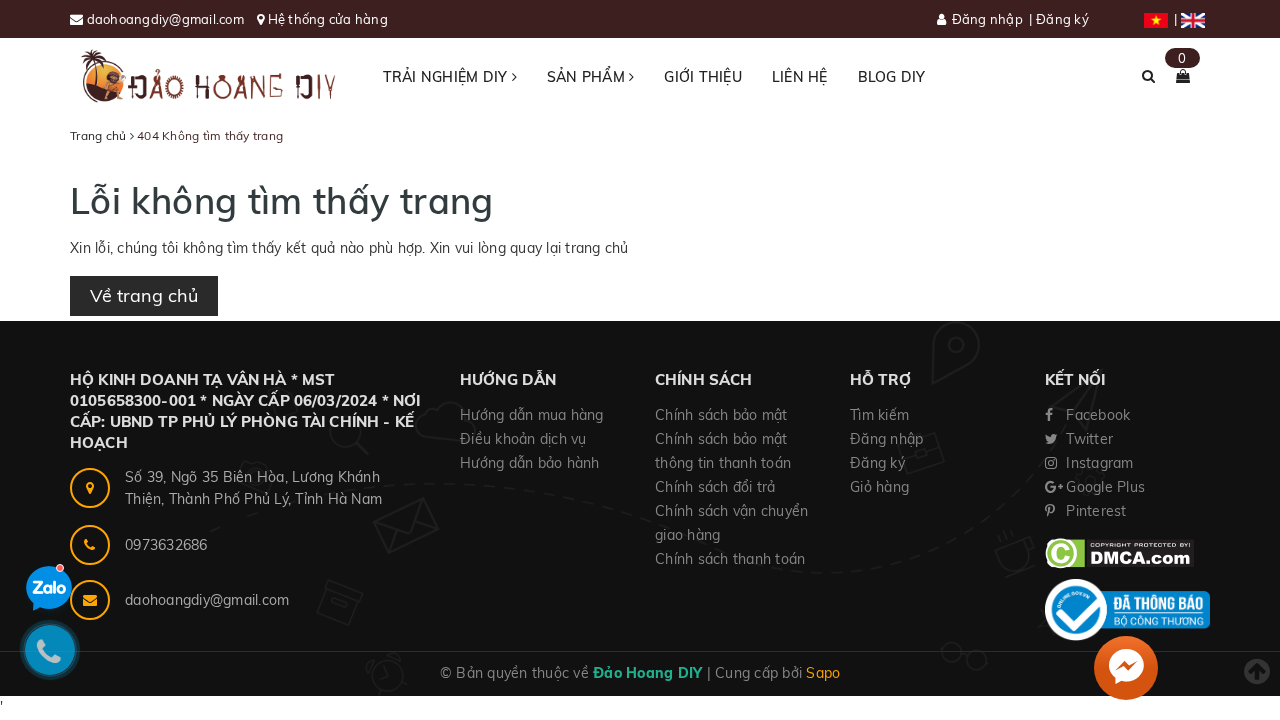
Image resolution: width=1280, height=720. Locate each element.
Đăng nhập (987, 19)
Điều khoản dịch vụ (523, 439)
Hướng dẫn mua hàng (532, 415)
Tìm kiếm (879, 415)
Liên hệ (800, 77)
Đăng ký (1062, 19)
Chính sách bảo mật (721, 415)
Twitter (1087, 439)
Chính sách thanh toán (730, 559)
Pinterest (1094, 511)
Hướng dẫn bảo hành (530, 463)
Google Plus (1103, 487)
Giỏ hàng (879, 487)
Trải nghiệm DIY (447, 77)
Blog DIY (892, 77)
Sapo (823, 673)
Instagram (1098, 463)
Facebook (1096, 415)
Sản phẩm (588, 77)
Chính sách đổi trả (715, 487)
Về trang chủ (144, 295)
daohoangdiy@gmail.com (167, 19)
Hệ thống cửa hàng (328, 19)
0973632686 (166, 545)
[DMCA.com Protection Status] (1119, 552)
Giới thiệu (703, 77)
